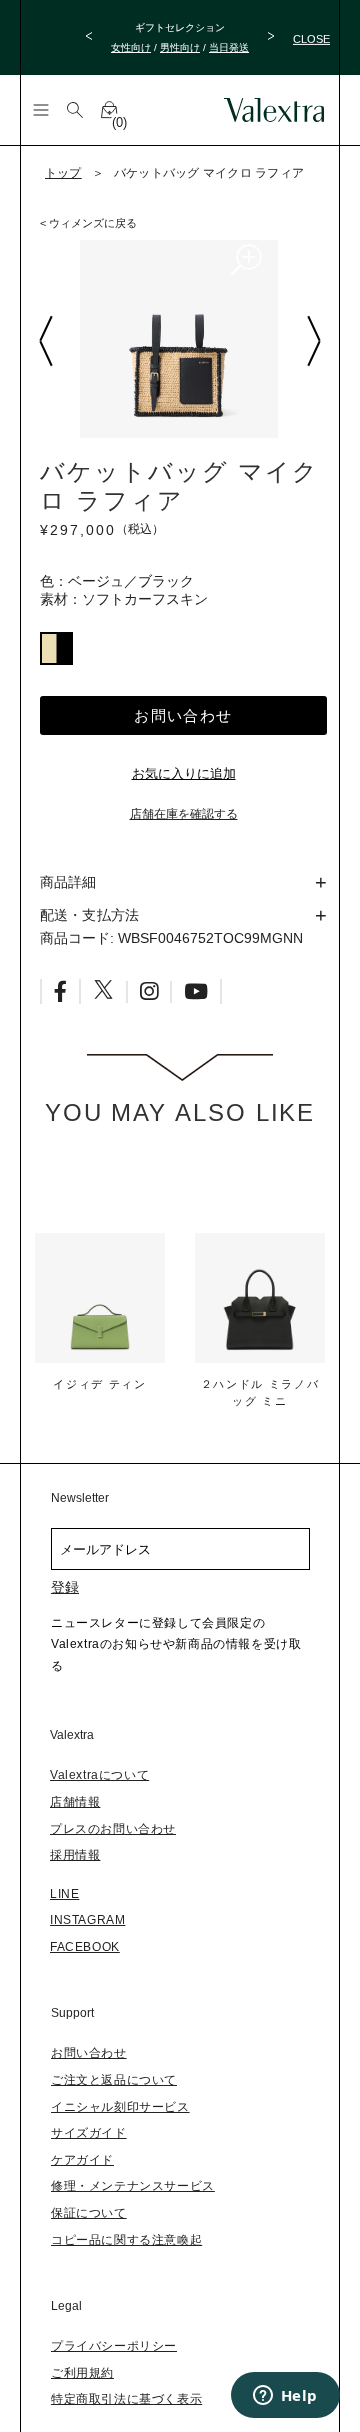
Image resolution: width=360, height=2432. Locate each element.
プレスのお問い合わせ (113, 1829)
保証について (89, 2213)
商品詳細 (68, 882)
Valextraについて (99, 1775)
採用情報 (75, 1855)
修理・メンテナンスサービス (133, 2186)
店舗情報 (75, 1802)
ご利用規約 (82, 2373)
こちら (200, 57)
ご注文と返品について (114, 2080)
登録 (65, 1587)
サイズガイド (89, 2133)
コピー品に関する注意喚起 (126, 2240)
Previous (45, 341)
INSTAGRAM (87, 1920)
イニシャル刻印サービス (120, 2107)
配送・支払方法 (89, 915)
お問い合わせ (183, 715)
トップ (63, 173)
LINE (64, 1894)
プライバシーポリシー (114, 2346)
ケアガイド (82, 2160)
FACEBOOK (85, 1947)
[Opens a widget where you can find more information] (285, 2397)
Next (313, 341)
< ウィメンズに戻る (88, 223)
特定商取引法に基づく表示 (126, 2399)
